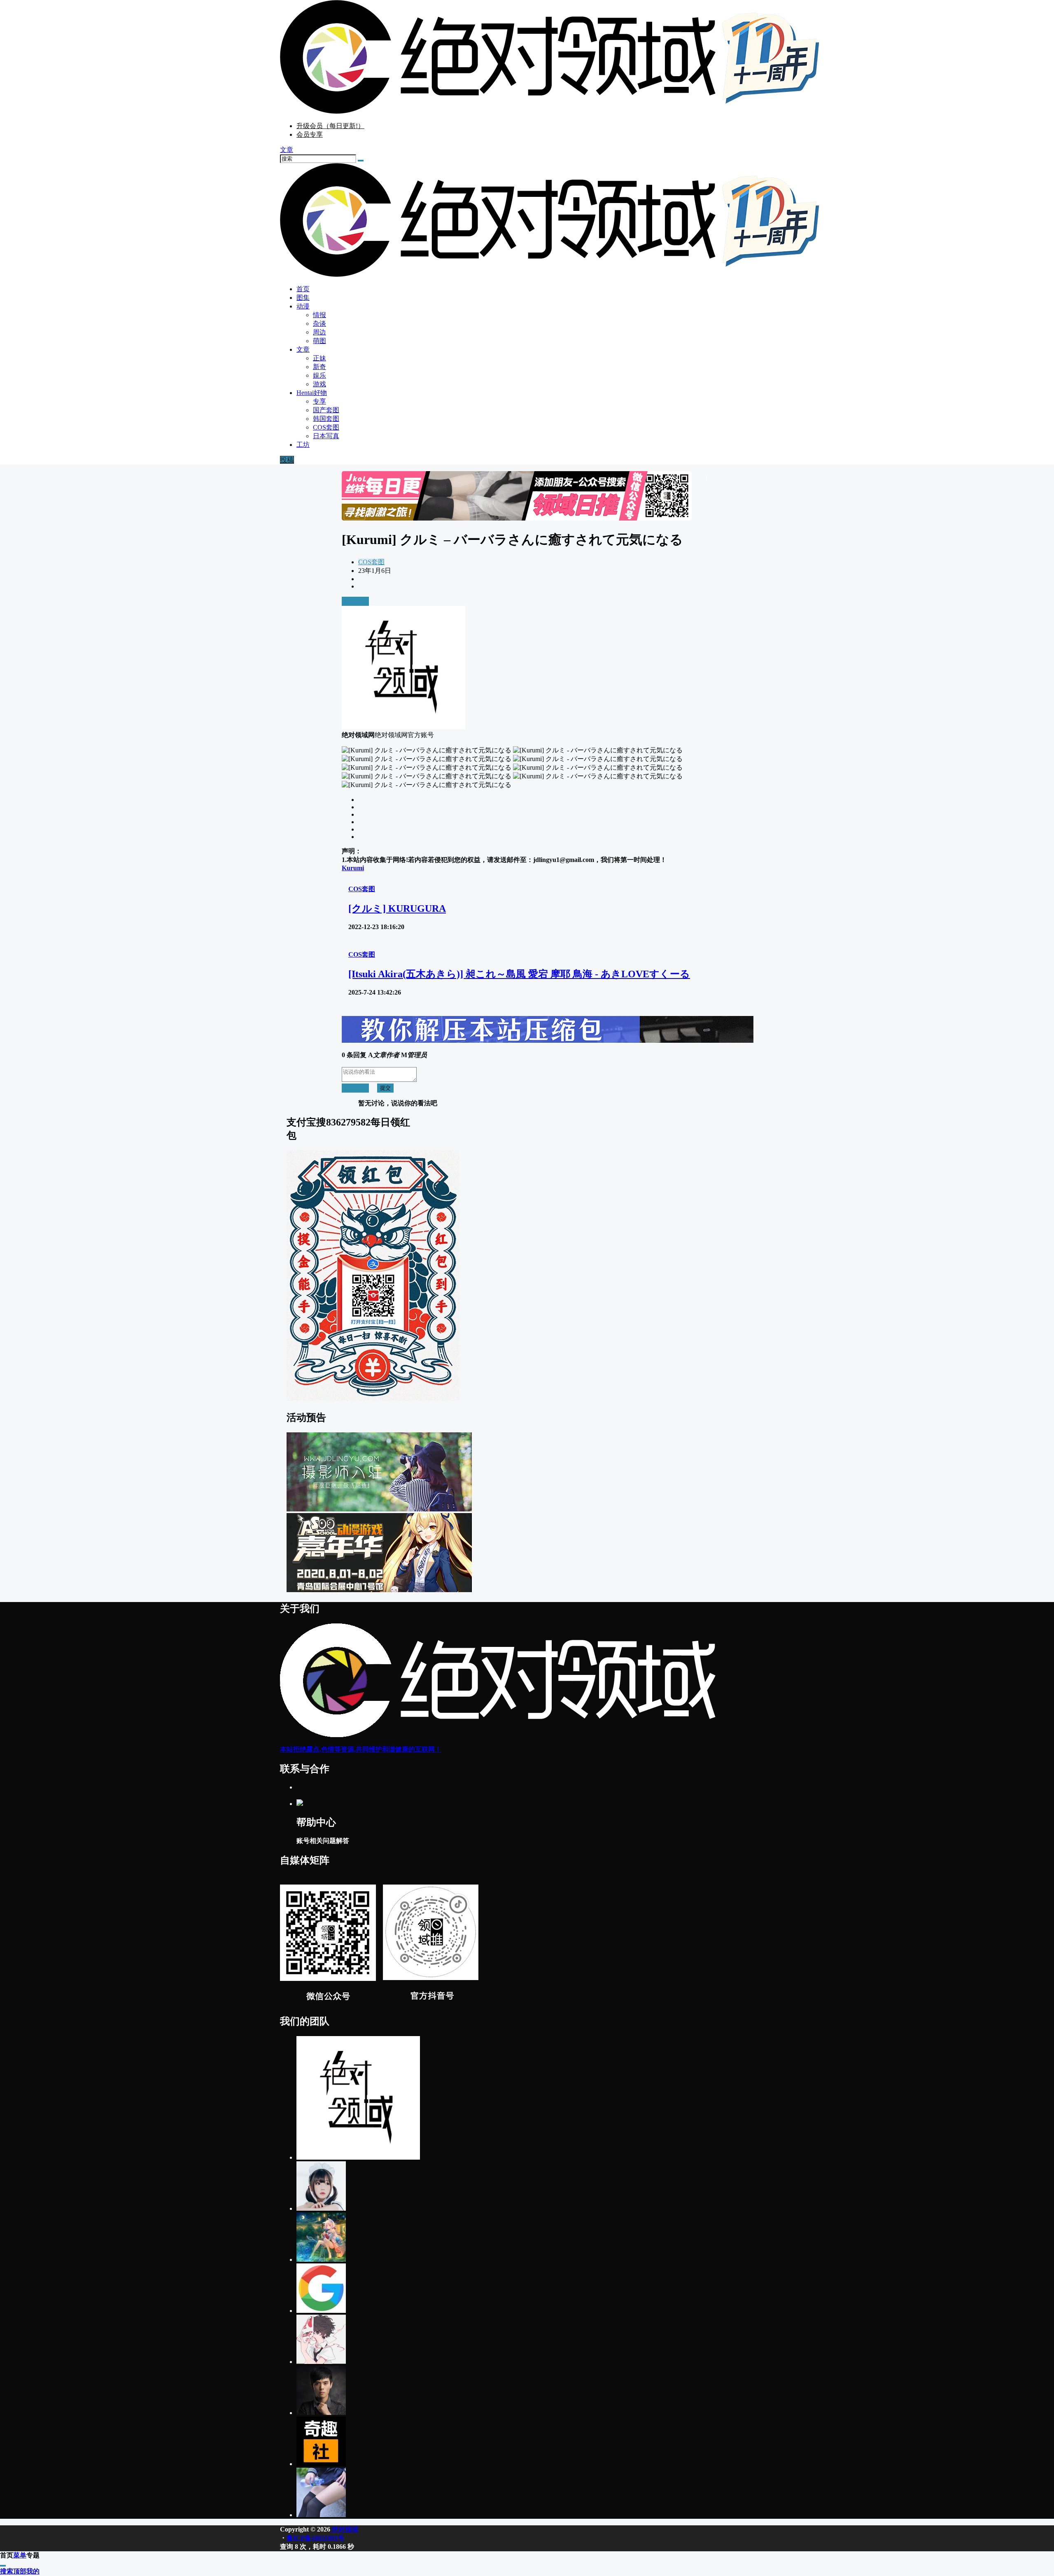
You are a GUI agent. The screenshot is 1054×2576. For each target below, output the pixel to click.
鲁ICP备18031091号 (315, 2538)
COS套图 (371, 562)
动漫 (303, 306)
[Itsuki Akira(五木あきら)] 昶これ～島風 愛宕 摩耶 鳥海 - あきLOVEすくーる (519, 974)
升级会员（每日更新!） (330, 126)
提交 (385, 1088)
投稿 (287, 460)
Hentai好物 (312, 393)
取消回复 (355, 1088)
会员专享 (310, 134)
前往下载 (355, 601)
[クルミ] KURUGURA (397, 908)
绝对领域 (344, 2529)
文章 (303, 349)
